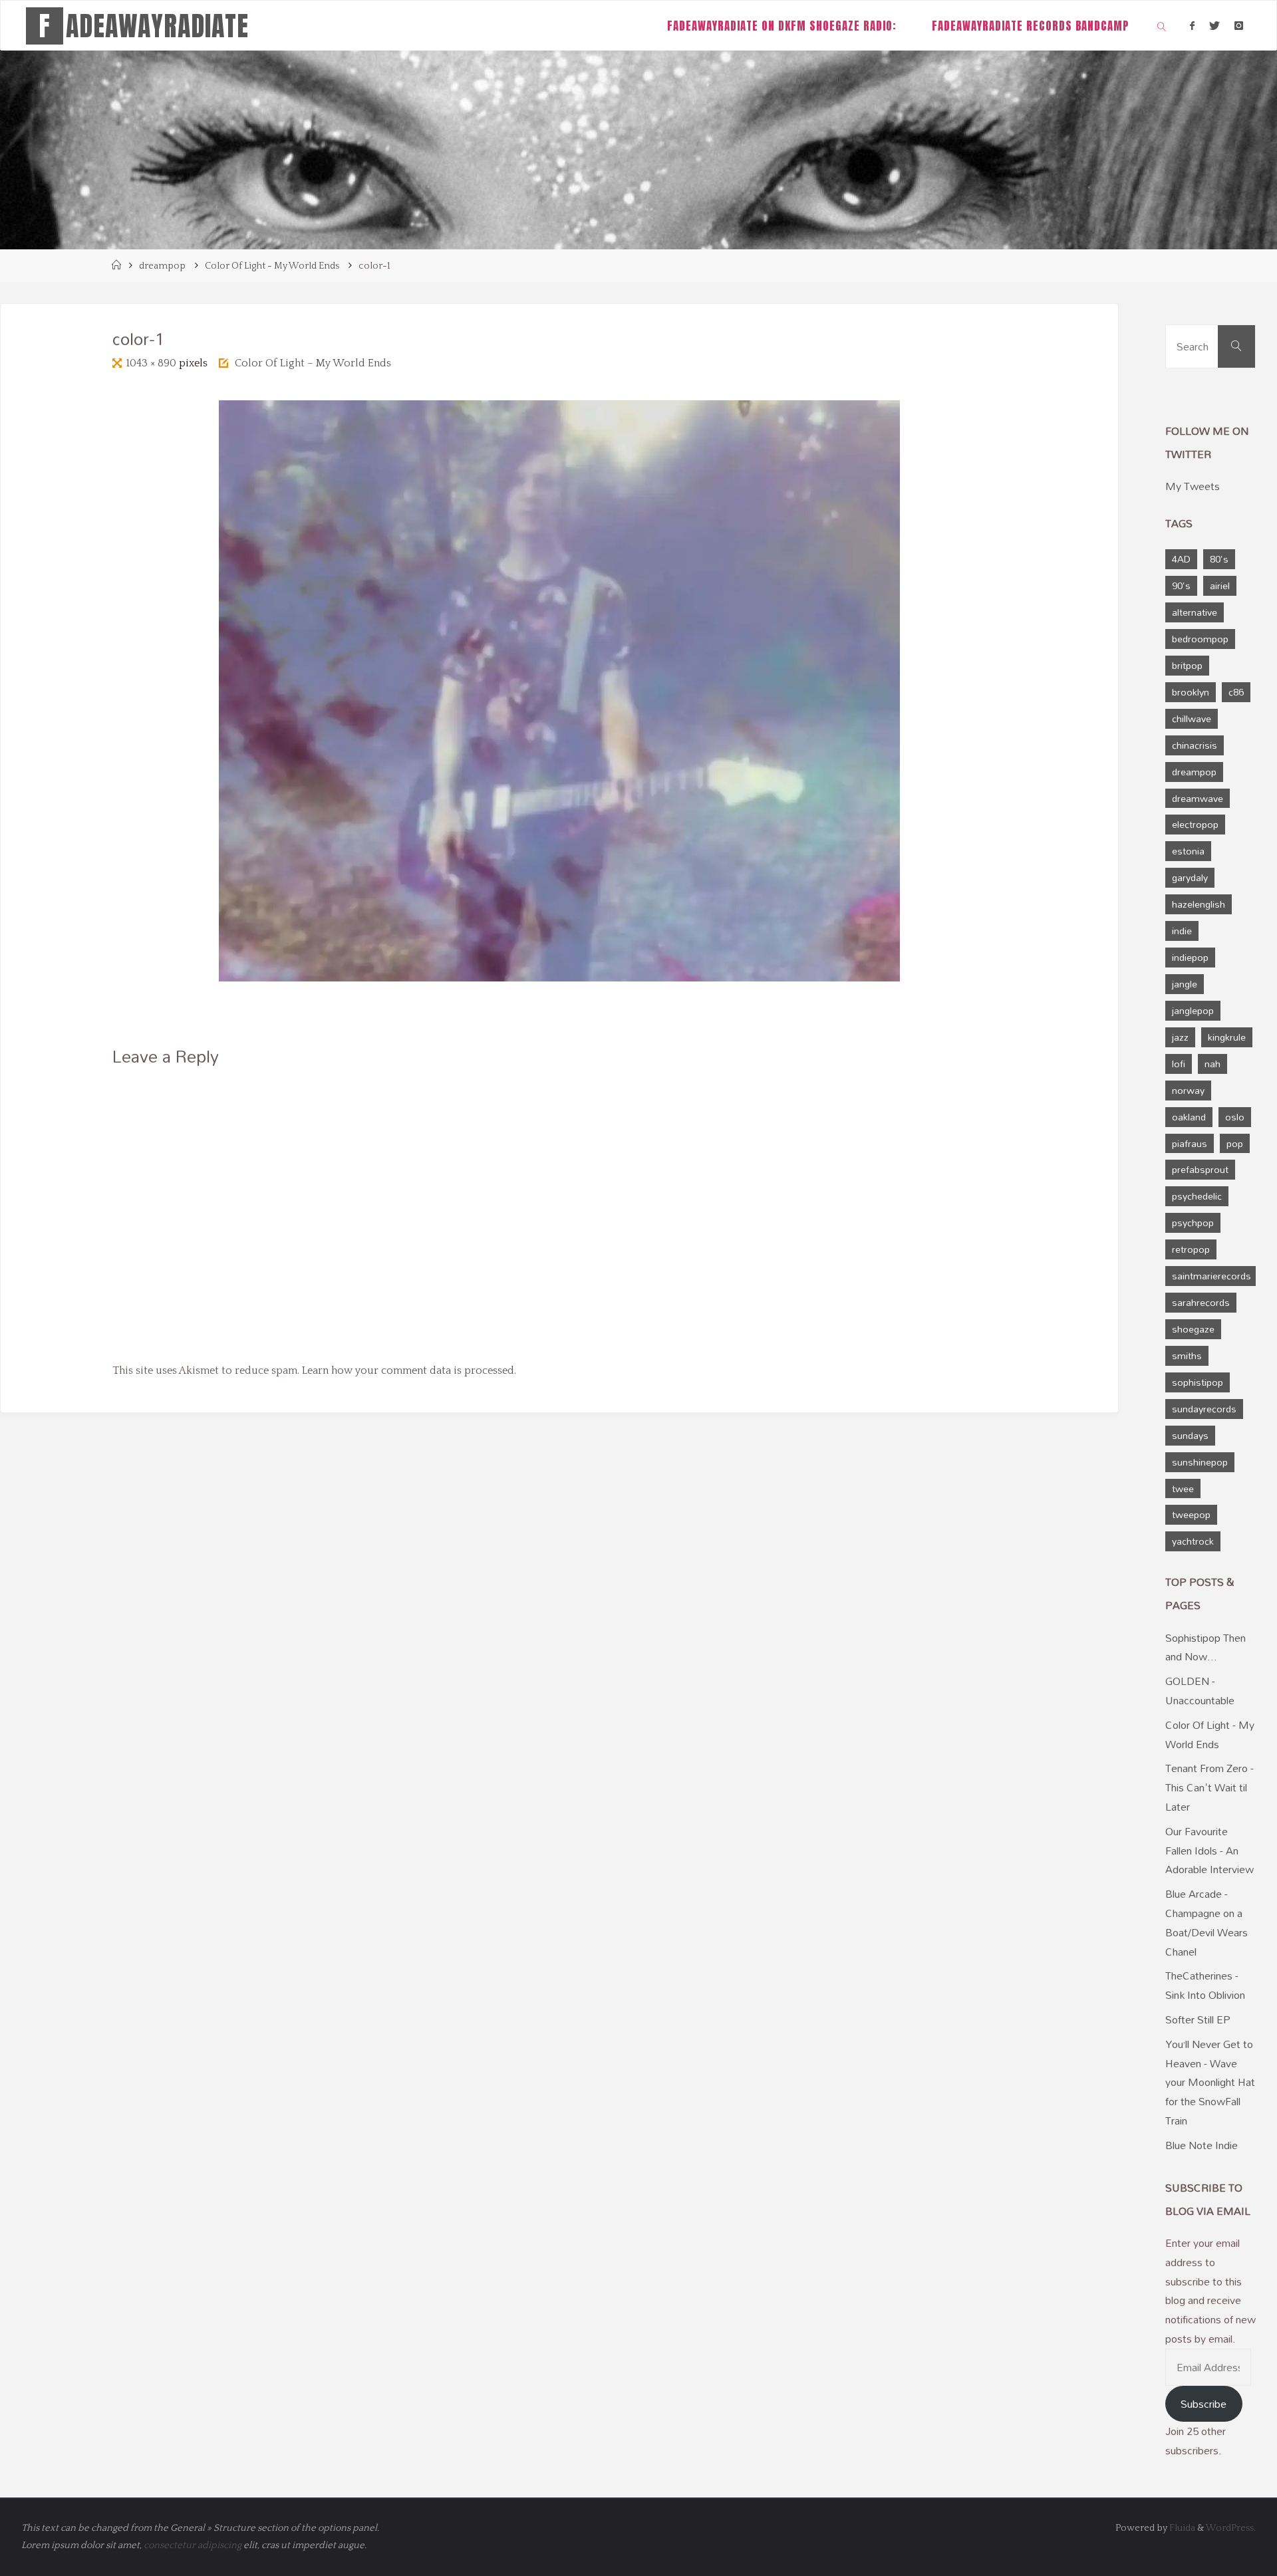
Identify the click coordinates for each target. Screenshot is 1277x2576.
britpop (1187, 665)
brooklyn (1191, 692)
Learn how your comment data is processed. (409, 1370)
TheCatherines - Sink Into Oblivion (1205, 1985)
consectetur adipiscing (193, 2545)
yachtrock (1193, 1541)
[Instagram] (1239, 26)
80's (1219, 559)
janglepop (1193, 1010)
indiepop (1190, 957)
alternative (1195, 612)
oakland (1189, 1117)
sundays (1190, 1435)
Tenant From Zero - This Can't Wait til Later (1209, 1787)
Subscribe (1204, 2404)
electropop (1195, 824)
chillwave (1192, 718)
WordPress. (1231, 2528)
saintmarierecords (1211, 1276)
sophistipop (1198, 1382)
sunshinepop (1200, 1462)
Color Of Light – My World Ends (313, 363)
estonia (1188, 851)
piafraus (1190, 1143)
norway (1188, 1090)
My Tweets (1193, 486)
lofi (1179, 1064)
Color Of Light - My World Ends (272, 266)
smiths (1187, 1355)
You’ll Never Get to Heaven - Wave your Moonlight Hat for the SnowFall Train (1210, 2082)
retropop (1191, 1249)
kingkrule (1227, 1037)
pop (1235, 1143)
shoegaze (1193, 1329)
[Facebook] (1192, 26)
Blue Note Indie (1202, 2145)
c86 (1236, 692)
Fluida (1181, 2528)
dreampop (162, 266)
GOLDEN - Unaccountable (1200, 1691)
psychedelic (1197, 1196)
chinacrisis (1195, 745)
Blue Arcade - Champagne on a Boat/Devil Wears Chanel (1206, 1922)
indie (1182, 931)
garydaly (1190, 877)
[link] (1162, 26)
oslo (1235, 1117)
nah (1212, 1064)
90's (1181, 585)
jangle (1185, 984)
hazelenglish (1199, 904)
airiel (1220, 585)
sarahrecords (1201, 1302)
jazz (1180, 1037)
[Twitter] (1214, 26)
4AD (1181, 559)
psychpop (1193, 1223)
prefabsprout (1200, 1169)
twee (1183, 1488)
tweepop (1191, 1514)
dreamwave (1198, 798)
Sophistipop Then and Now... (1206, 1647)
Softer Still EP (1198, 2019)
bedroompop (1200, 639)
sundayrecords (1204, 1409)
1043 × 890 (152, 363)
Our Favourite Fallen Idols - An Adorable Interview (1209, 1851)
